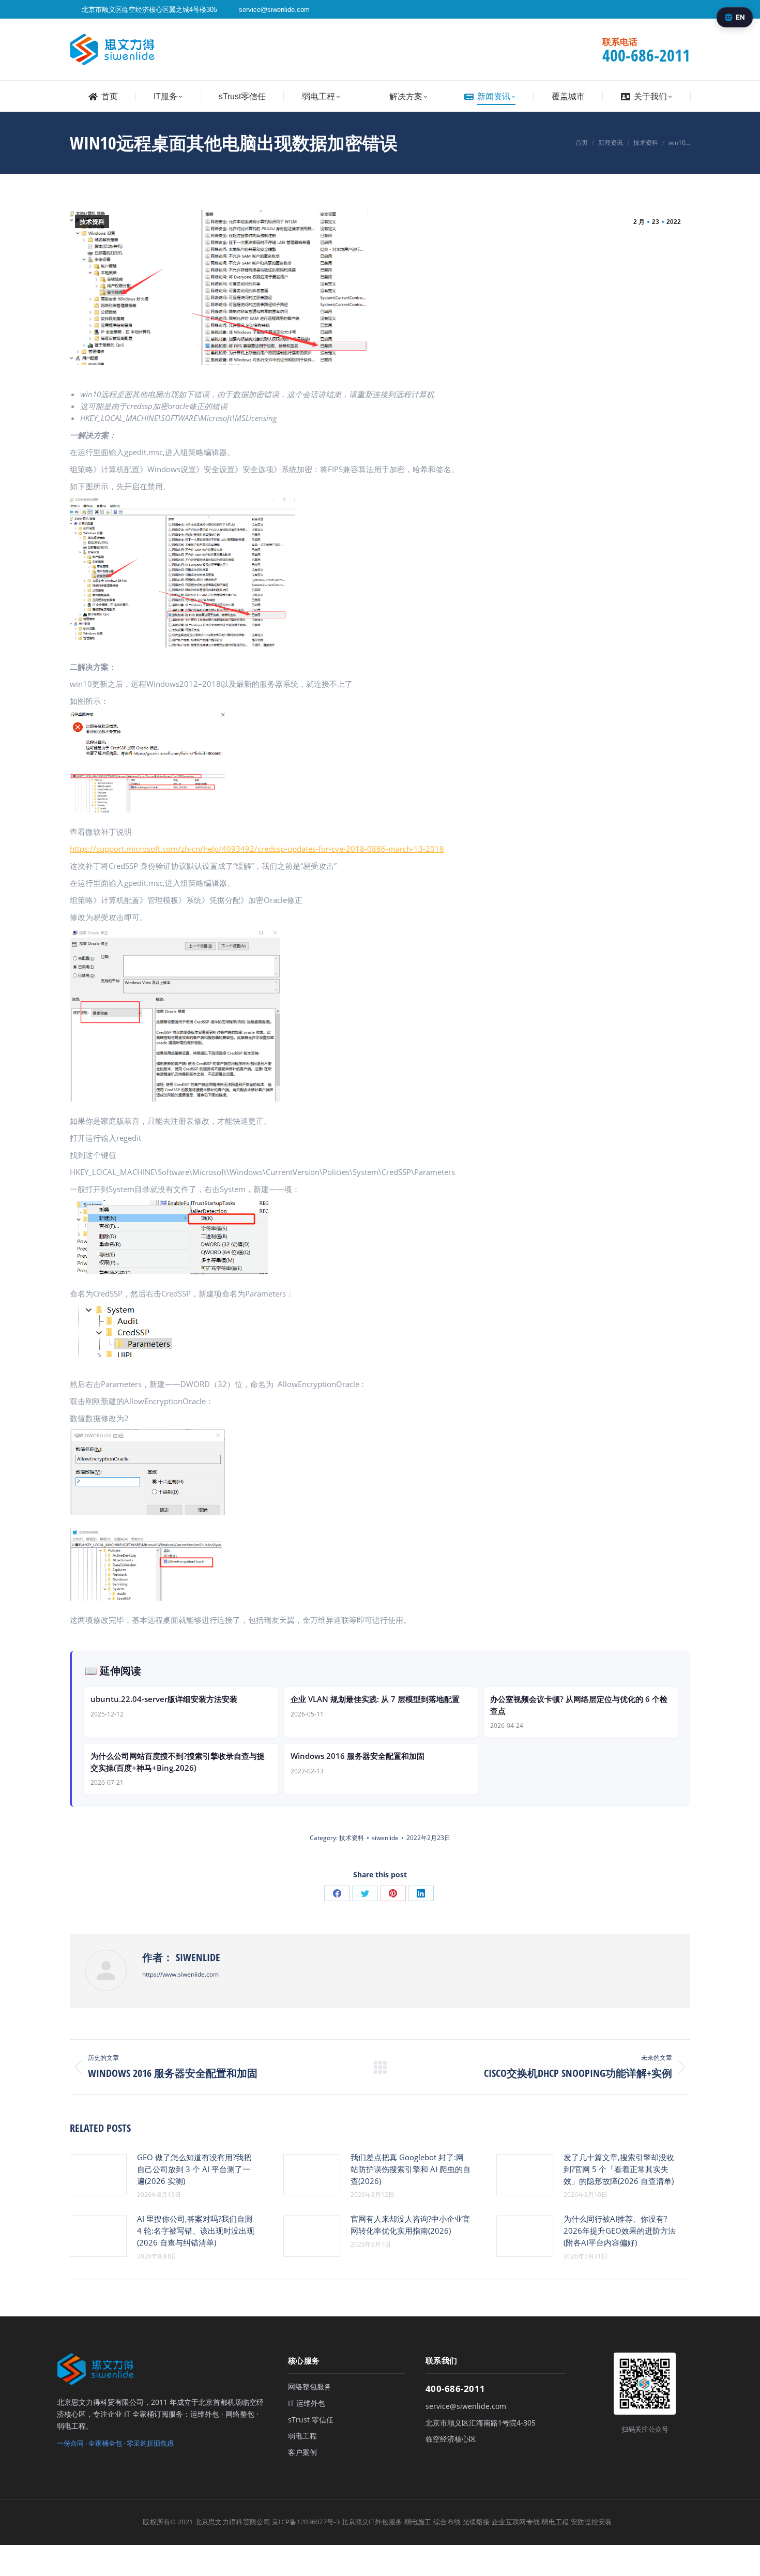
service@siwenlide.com (274, 10)
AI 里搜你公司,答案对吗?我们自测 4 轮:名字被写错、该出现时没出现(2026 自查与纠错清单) (196, 2231)
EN (740, 17)
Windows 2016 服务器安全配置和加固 (358, 1756)
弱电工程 (302, 2436)
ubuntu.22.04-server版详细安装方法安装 (164, 1699)
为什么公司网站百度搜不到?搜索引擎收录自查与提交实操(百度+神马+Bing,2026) (178, 1762)
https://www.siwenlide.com (180, 1974)
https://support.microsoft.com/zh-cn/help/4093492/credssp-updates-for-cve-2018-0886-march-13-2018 (257, 849)
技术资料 (92, 222)
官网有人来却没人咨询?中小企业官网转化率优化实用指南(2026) (410, 2225)
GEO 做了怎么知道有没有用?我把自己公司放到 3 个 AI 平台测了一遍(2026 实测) (194, 2169)
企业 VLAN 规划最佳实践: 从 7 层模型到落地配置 (375, 1699)
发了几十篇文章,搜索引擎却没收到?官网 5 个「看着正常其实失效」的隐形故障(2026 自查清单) (619, 2169)
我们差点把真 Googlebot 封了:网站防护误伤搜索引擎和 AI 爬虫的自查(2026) (411, 2169)
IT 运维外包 (307, 2403)
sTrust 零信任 (311, 2420)
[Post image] (98, 2175)
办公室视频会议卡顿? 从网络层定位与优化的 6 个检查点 (579, 1705)
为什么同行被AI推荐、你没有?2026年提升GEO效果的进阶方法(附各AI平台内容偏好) (620, 2231)
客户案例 (302, 2452)
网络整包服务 (310, 2387)
